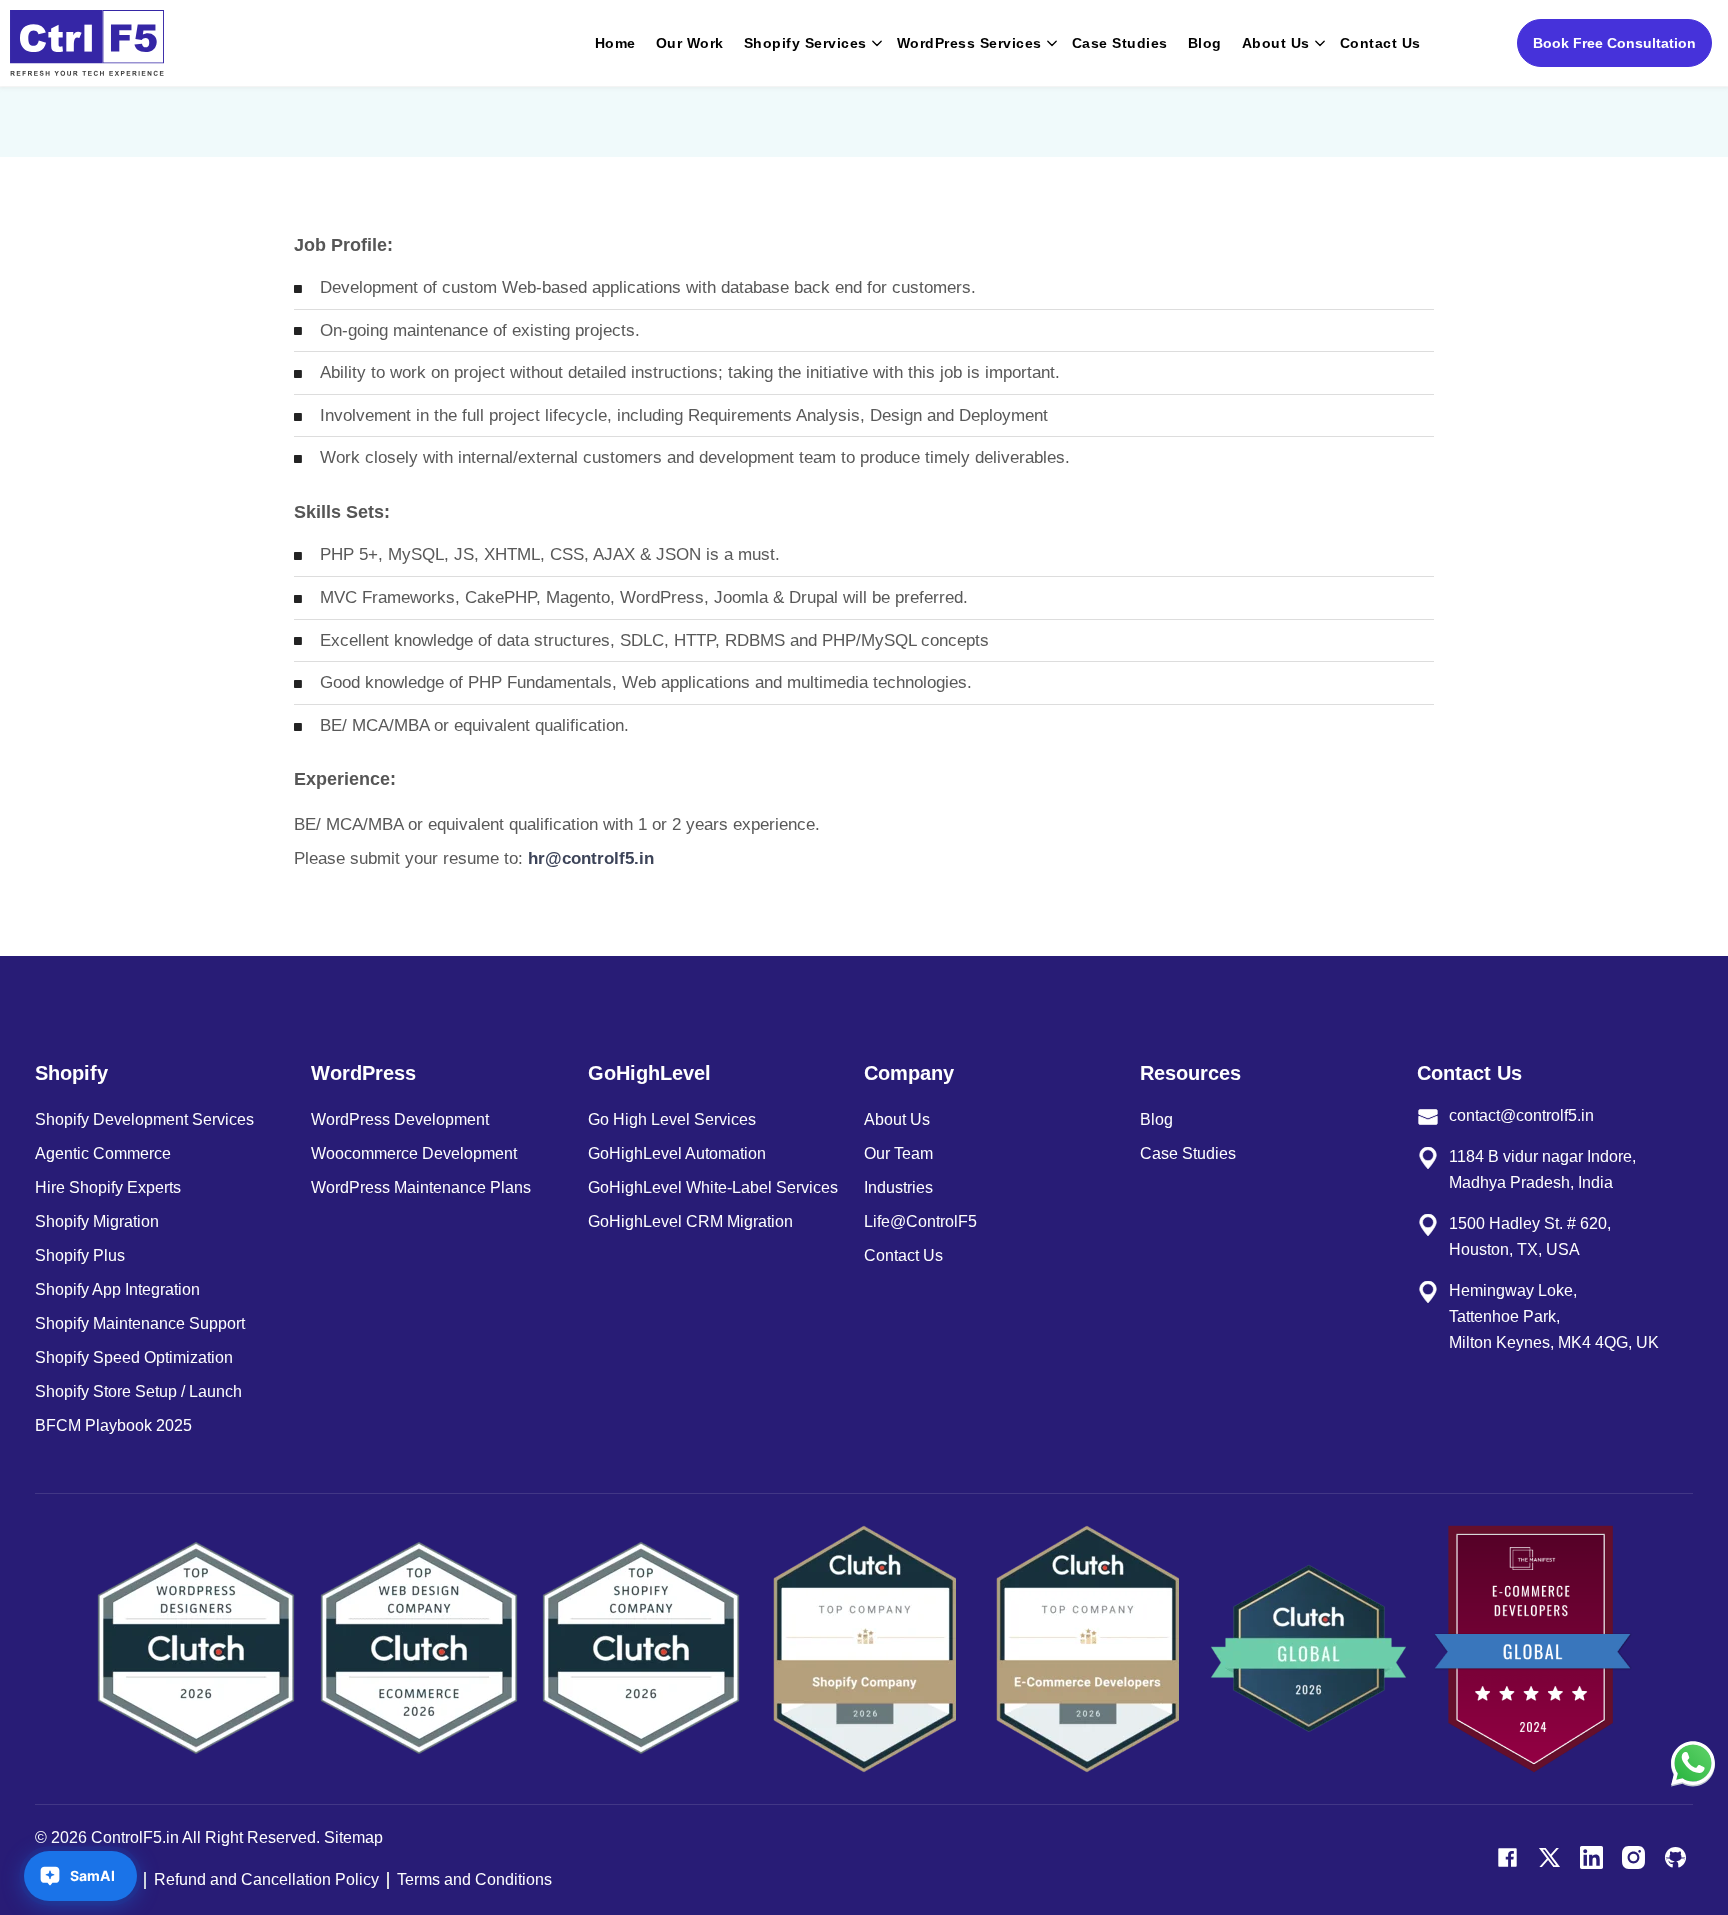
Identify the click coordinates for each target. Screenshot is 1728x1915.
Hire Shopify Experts (108, 1187)
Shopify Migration (97, 1221)
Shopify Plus (80, 1255)
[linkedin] (1591, 1857)
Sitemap (353, 1837)
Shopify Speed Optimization (134, 1357)
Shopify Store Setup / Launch (138, 1391)
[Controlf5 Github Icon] (1675, 1857)
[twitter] (1549, 1857)
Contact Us (1380, 43)
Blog (1205, 43)
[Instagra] (1633, 1857)
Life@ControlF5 (920, 1221)
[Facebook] (1507, 1857)
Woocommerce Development (414, 1153)
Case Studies (1120, 43)
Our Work (690, 43)
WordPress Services (969, 43)
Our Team (898, 1153)
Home (615, 43)
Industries (898, 1187)
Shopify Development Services (144, 1119)
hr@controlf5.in (591, 858)
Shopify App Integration (117, 1289)
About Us (1276, 43)
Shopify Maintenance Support (140, 1323)
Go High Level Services (672, 1119)
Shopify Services (805, 43)
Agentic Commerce (103, 1153)
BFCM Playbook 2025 (113, 1425)
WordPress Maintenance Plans (421, 1187)
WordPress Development (400, 1119)
